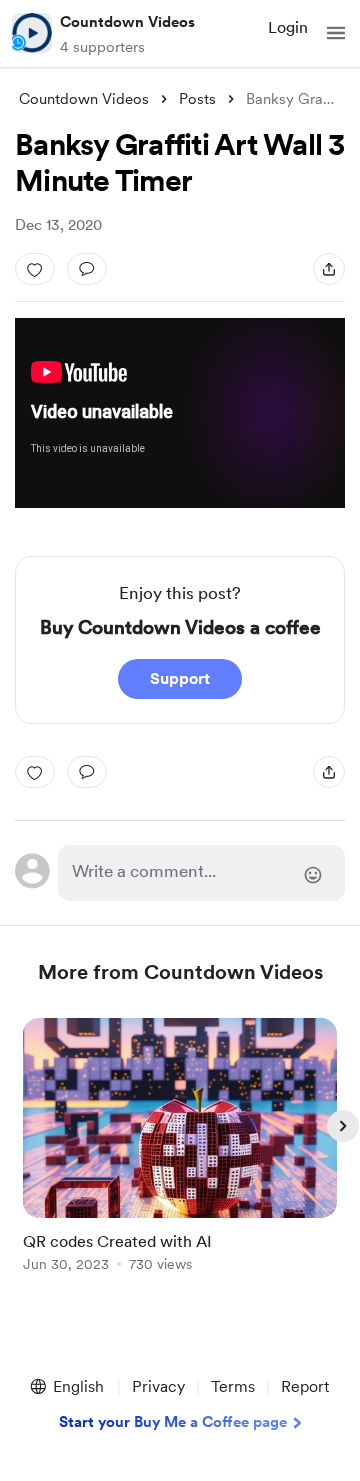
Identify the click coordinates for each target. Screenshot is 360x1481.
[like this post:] (35, 269)
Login (288, 27)
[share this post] (329, 269)
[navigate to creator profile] (32, 33)
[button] (336, 33)
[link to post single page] (180, 1148)
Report (305, 1386)
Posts (197, 99)
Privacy (158, 1386)
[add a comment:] (87, 269)
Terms (233, 1386)
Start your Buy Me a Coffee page (173, 1422)
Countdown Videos (127, 22)
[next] (343, 1126)
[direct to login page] (201, 873)
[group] (180, 1156)
